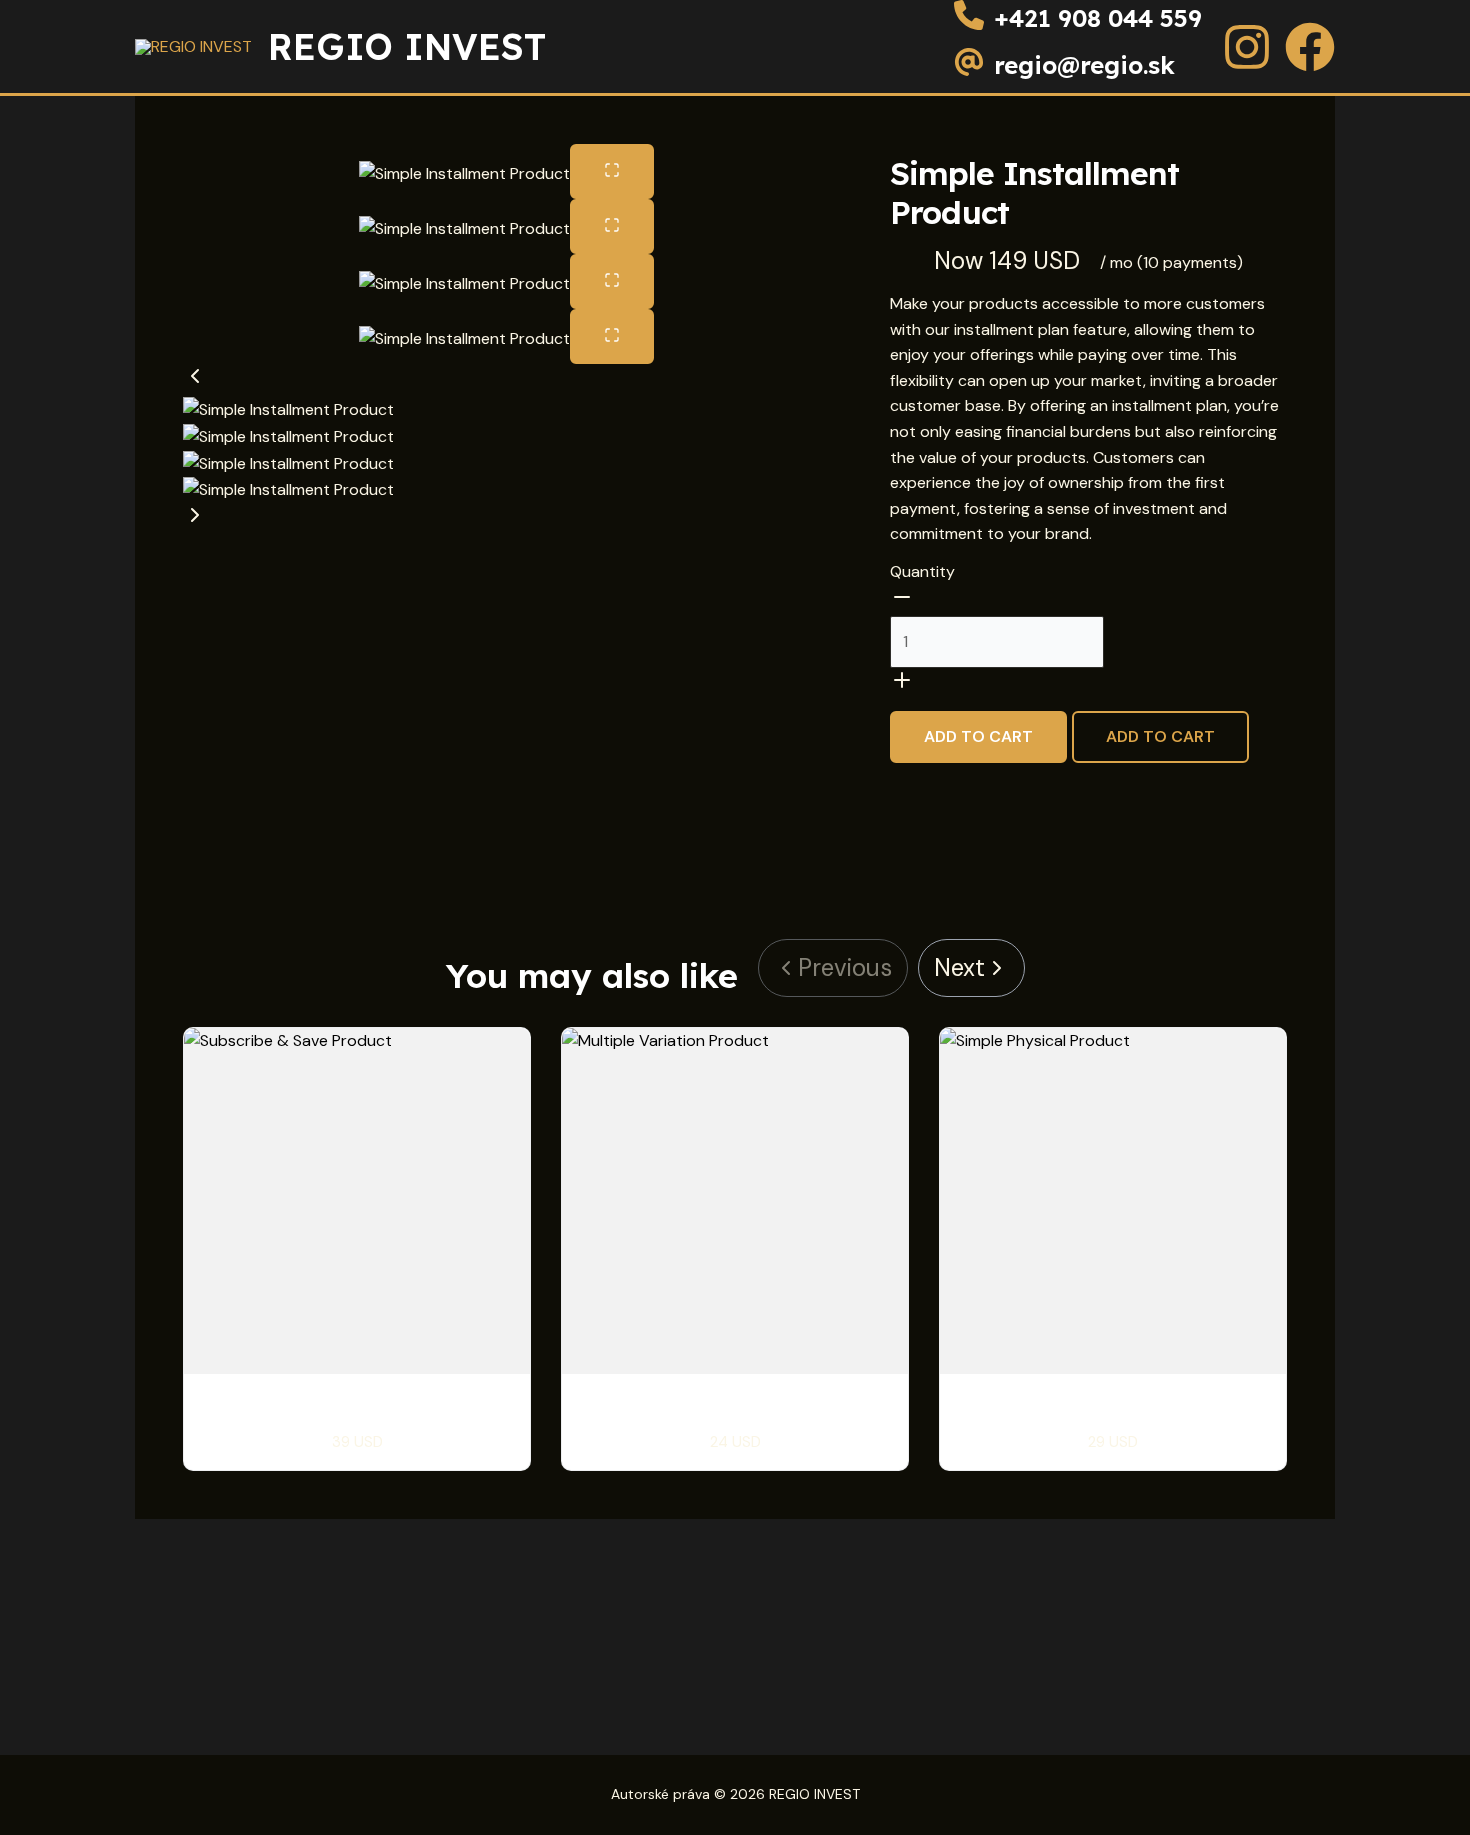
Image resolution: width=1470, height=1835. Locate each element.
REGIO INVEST (407, 46)
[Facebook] (1310, 47)
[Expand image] (612, 171)
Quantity (922, 571)
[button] (506, 380)
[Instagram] (1247, 47)
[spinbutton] (997, 642)
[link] (971, 968)
